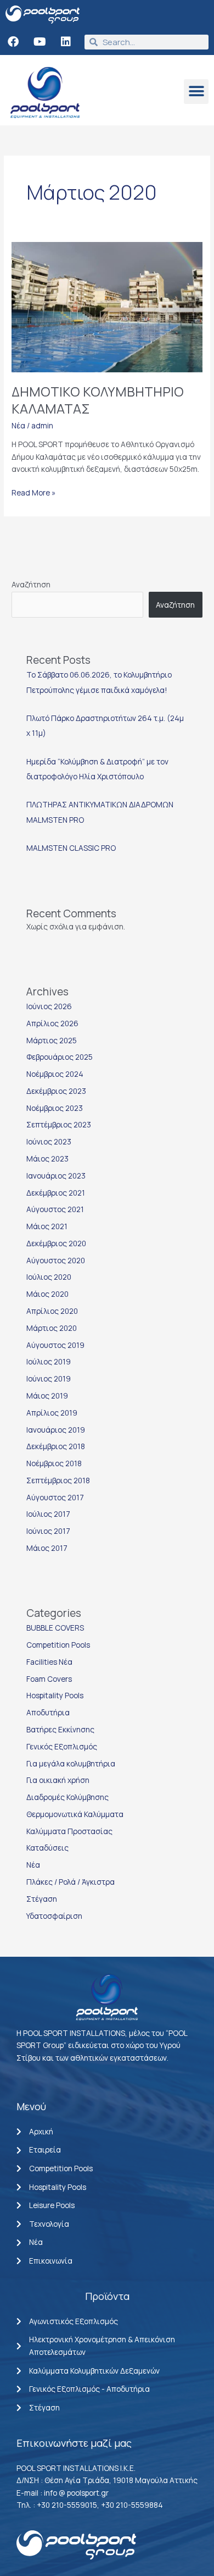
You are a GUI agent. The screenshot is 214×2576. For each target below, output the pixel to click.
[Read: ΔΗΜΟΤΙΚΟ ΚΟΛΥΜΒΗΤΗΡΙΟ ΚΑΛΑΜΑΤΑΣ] (107, 306)
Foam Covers (49, 1679)
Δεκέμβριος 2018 (56, 1446)
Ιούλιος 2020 (49, 1277)
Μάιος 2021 (47, 1226)
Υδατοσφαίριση (54, 1916)
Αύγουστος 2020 (56, 1260)
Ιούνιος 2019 (49, 1378)
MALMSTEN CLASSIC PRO (71, 848)
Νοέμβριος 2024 (55, 1074)
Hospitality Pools (55, 1695)
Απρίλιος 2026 (52, 1023)
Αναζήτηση (31, 584)
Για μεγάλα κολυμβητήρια (71, 1763)
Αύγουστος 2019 (55, 1345)
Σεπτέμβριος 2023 (59, 1124)
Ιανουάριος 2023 (56, 1176)
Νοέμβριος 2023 (55, 1108)
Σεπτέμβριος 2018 (58, 1480)
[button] (196, 92)
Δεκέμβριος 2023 (56, 1091)
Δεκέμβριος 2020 (56, 1243)
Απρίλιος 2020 (52, 1311)
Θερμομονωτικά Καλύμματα (75, 1814)
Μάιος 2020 (47, 1294)
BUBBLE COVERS (55, 1628)
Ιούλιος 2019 (49, 1361)
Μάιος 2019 (47, 1396)
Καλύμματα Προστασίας (69, 1831)
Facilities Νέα (49, 1662)
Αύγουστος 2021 (55, 1209)
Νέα (18, 425)
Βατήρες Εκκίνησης (60, 1729)
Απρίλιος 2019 (52, 1413)
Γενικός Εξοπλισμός (62, 1746)
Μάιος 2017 (47, 1548)
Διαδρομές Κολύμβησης (67, 1797)
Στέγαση (42, 1899)
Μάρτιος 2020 (52, 1328)
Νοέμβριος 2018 (54, 1463)
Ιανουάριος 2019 (56, 1430)
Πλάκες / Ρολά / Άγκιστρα (71, 1882)
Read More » (33, 492)
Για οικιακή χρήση (58, 1780)
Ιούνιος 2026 (49, 1006)
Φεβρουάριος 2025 (60, 1057)
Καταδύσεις (47, 1848)
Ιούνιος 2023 (49, 1141)
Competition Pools (58, 1645)
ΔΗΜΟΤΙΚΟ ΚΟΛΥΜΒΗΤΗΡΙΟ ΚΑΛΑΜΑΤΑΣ (98, 400)
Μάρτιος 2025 (52, 1040)
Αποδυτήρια (48, 1712)
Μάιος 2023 (47, 1158)
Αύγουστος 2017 (55, 1497)
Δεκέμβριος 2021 (56, 1193)
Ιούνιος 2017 (48, 1531)
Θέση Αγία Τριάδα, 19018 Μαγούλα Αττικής (121, 2480)
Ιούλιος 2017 (48, 1514)
